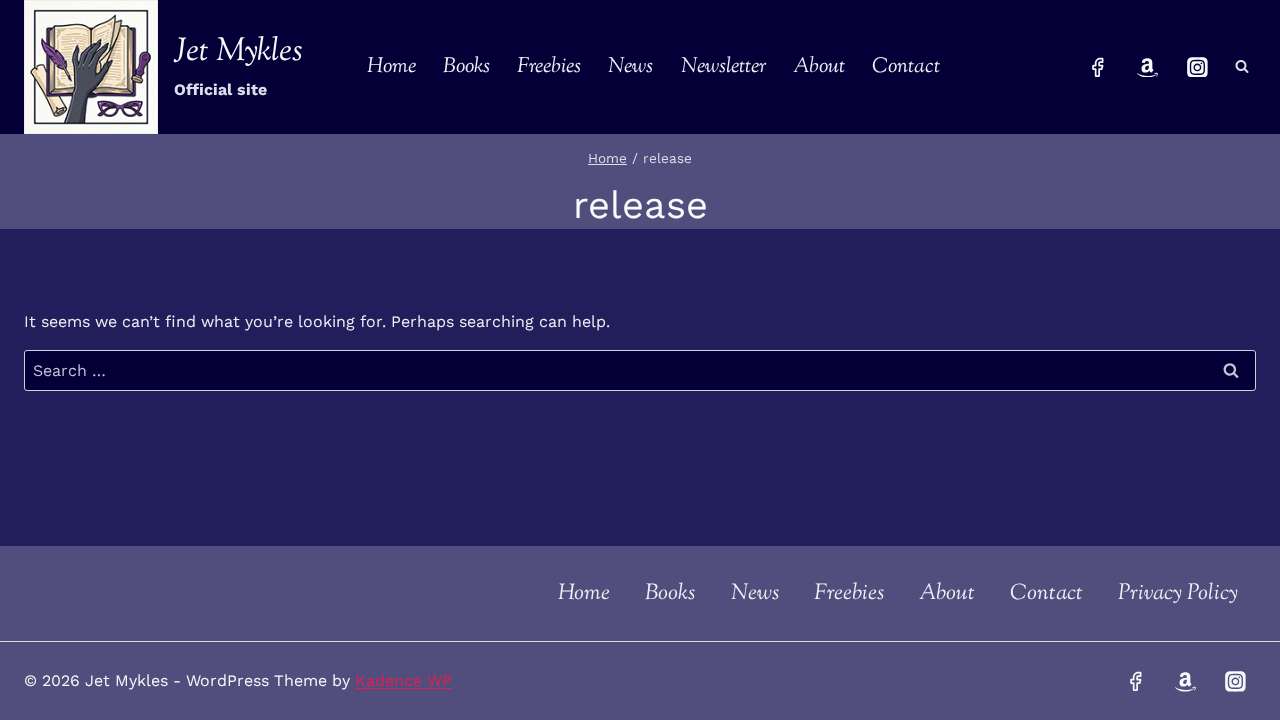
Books (466, 67)
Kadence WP (403, 680)
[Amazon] (1148, 67)
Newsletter (723, 67)
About (819, 67)
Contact (906, 67)
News (630, 67)
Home (391, 67)
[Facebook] (1098, 67)
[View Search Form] (1242, 67)
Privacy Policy (1178, 594)
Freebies (549, 67)
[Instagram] (1197, 67)
